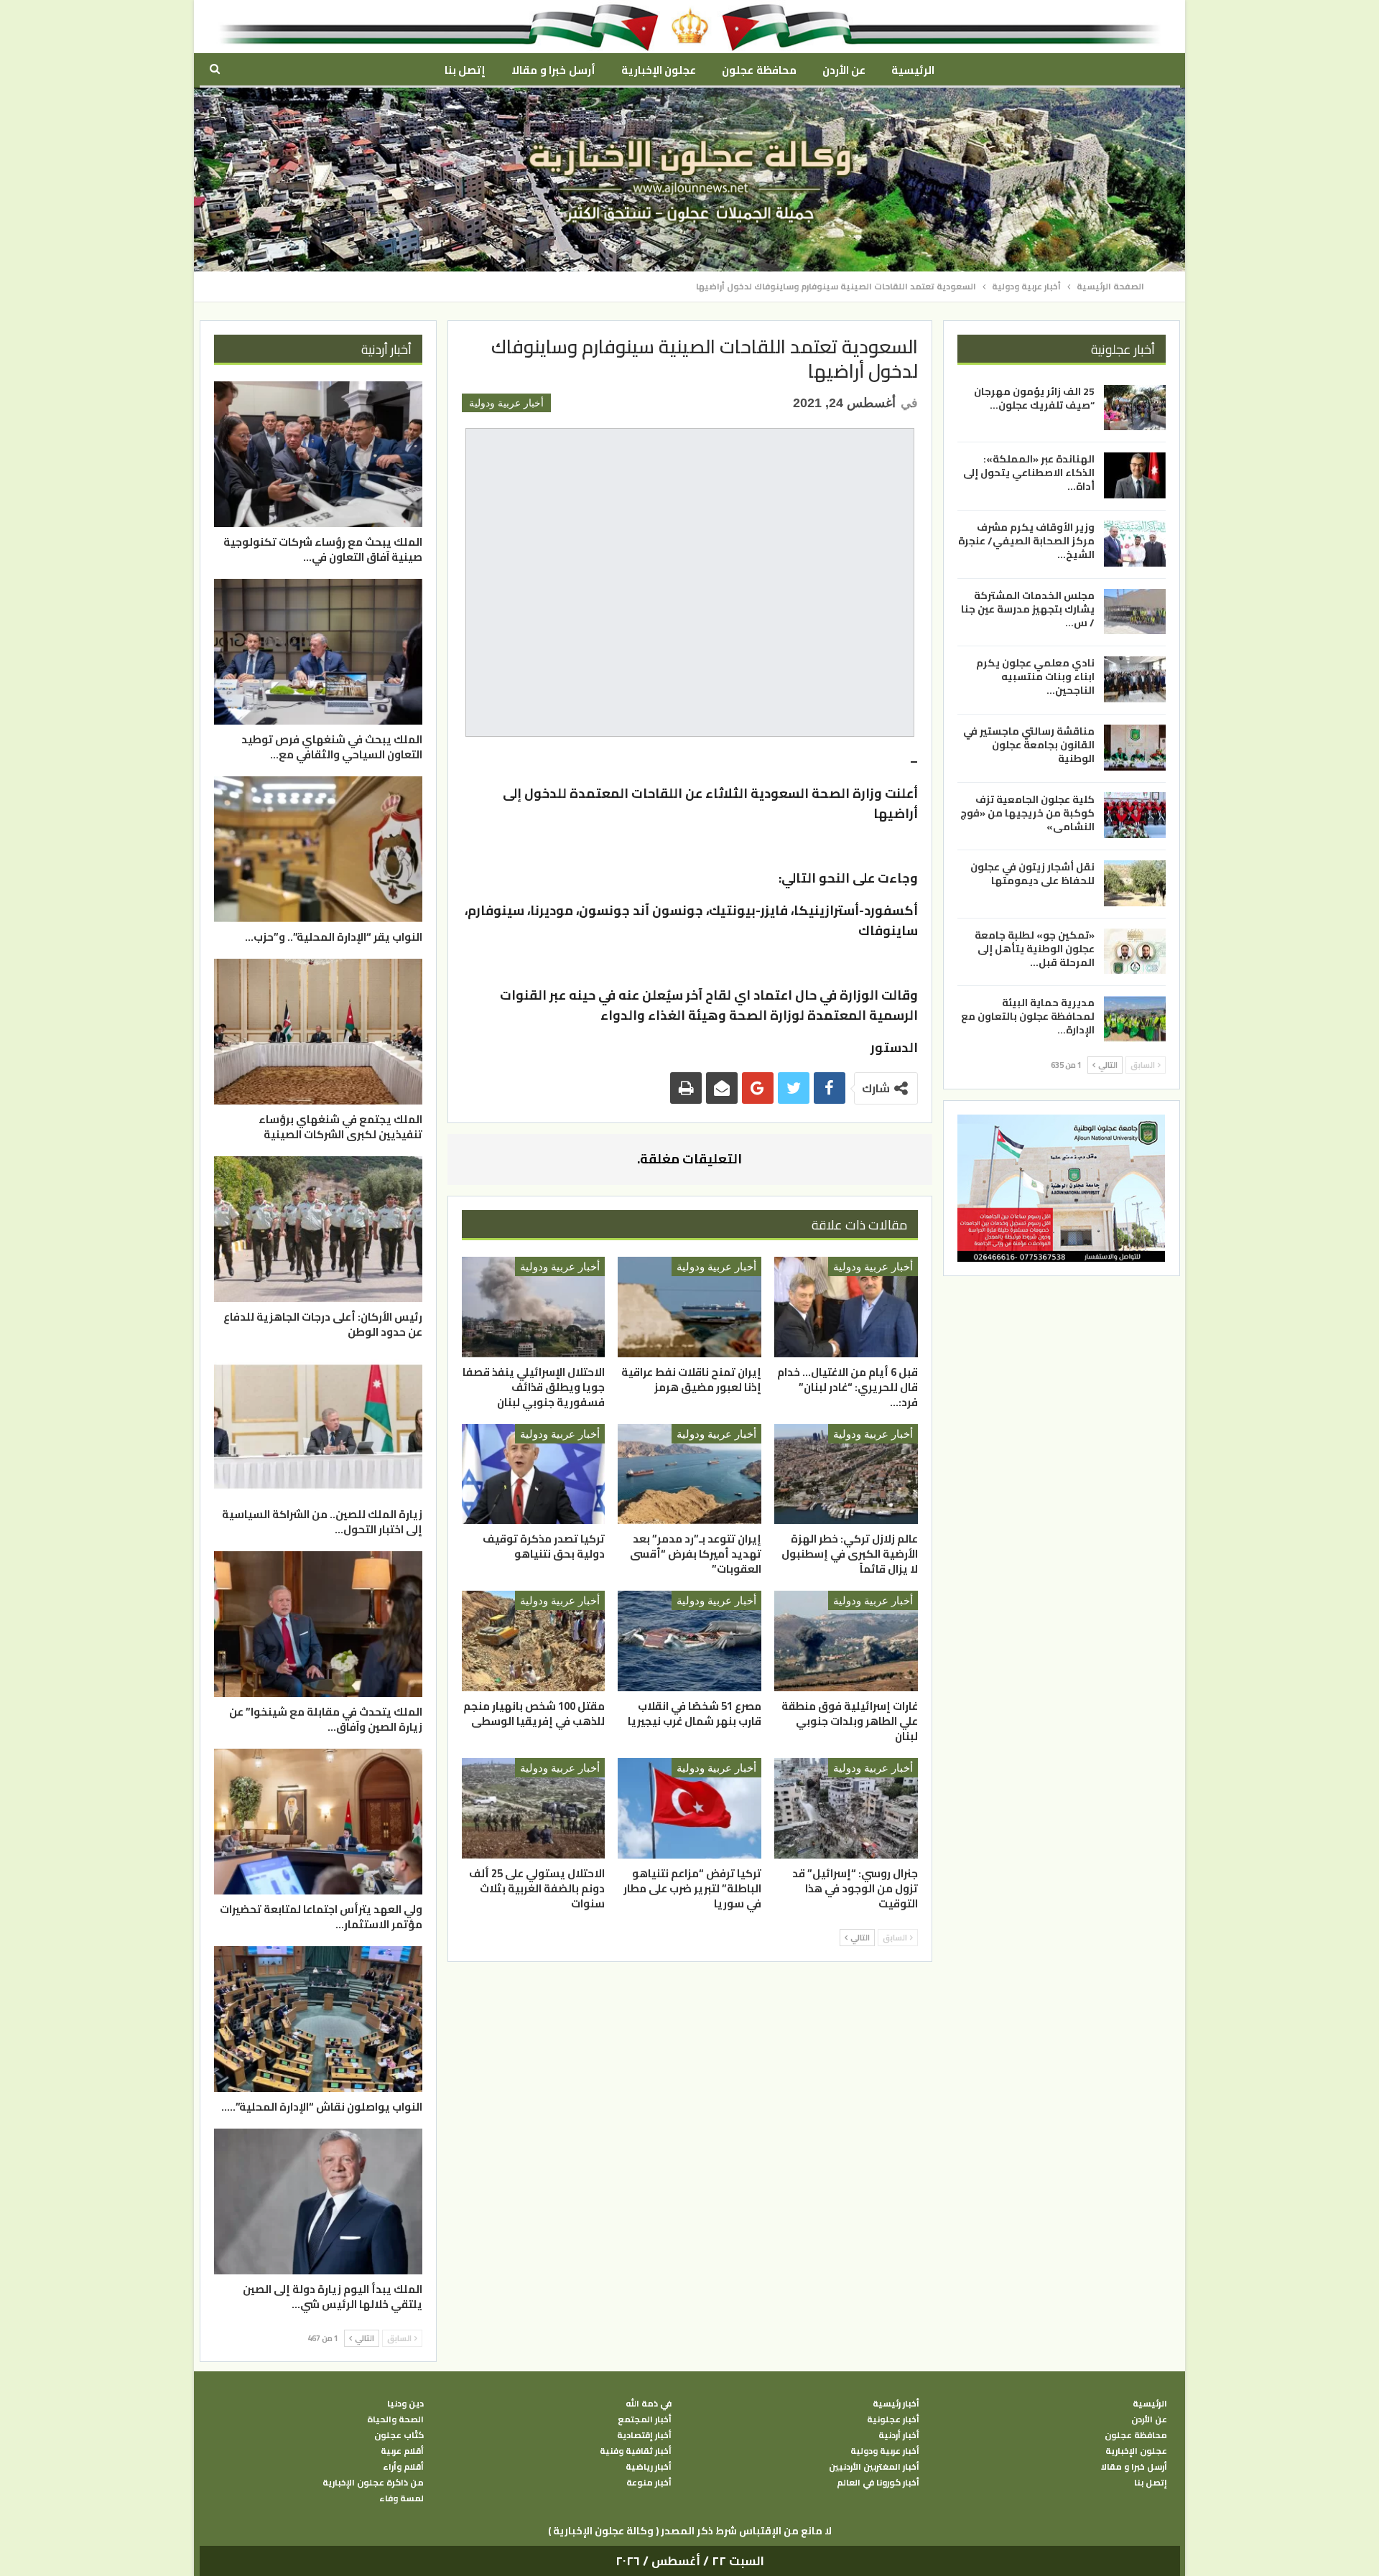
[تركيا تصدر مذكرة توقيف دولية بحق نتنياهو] (534, 1474)
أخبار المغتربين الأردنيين (874, 2467)
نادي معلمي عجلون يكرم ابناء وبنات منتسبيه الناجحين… (1035, 676)
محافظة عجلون (759, 70)
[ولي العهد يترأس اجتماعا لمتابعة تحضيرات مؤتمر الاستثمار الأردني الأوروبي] (318, 1822)
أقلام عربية (402, 2451)
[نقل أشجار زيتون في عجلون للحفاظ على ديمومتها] (1135, 883)
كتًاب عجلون (399, 2435)
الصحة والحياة (395, 2419)
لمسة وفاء (401, 2498)
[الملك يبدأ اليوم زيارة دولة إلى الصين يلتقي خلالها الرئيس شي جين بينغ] (318, 2201)
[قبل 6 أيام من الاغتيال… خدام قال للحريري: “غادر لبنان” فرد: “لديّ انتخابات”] (846, 1307)
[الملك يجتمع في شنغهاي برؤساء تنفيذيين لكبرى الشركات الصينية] (318, 1032)
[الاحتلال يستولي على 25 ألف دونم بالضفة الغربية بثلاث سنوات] (534, 1808)
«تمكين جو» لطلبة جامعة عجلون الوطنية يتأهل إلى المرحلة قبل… (1035, 949)
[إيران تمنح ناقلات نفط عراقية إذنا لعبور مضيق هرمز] (689, 1307)
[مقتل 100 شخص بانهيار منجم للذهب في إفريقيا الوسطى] (534, 1641)
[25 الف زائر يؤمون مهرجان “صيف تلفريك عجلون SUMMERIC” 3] (1135, 408)
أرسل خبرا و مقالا (553, 70)
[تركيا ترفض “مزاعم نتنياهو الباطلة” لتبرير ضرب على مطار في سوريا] (689, 1808)
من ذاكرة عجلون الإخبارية (373, 2483)
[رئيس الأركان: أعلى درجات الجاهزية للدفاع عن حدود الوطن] (318, 1229)
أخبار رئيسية (896, 2404)
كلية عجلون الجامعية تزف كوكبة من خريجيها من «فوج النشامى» (1027, 812)
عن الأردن (844, 70)
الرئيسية (913, 70)
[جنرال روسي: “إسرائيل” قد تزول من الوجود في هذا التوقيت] (846, 1808)
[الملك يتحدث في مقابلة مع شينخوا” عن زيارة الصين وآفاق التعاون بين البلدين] (318, 1624)
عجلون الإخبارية (659, 70)
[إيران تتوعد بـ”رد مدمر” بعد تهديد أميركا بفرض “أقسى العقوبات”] (689, 1474)
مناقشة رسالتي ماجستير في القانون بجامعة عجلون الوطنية (1029, 745)
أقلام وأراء (403, 2467)
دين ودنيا (405, 2404)
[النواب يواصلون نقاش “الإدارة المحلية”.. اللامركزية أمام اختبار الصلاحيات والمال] (318, 2019)
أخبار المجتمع (645, 2419)
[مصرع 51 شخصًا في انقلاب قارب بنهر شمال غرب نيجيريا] (689, 1641)
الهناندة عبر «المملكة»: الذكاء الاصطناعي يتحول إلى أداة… (1029, 473)
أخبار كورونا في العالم (878, 2483)
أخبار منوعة (649, 2483)
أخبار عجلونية (893, 2419)
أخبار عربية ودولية (506, 403)
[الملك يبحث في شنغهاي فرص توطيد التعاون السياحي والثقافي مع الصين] (318, 652)
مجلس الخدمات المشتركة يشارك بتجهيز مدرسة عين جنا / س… (1028, 609)
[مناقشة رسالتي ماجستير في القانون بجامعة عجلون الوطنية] (1135, 748)
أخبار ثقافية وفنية (636, 2451)
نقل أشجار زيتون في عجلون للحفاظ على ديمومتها (1032, 874)
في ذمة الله (649, 2404)
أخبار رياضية (649, 2467)
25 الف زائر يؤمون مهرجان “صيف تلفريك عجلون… (1034, 398)
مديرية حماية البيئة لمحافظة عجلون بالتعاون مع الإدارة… (1028, 1016)
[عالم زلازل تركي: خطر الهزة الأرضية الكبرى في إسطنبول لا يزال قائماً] (846, 1474)
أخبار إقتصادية (644, 2435)
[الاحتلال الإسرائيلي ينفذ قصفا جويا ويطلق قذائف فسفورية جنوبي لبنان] (534, 1307)
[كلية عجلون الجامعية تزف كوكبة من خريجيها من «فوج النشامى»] (1135, 815)
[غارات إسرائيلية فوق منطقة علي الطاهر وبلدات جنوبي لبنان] (846, 1641)
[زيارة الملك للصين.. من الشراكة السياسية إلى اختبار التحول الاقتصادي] (318, 1427)
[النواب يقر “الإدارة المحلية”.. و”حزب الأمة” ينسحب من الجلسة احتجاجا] (318, 849)
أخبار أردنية (899, 2435)
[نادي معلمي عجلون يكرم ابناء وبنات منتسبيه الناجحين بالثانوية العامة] (1135, 679)
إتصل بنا (465, 70)
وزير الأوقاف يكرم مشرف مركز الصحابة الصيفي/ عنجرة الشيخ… (1026, 541)
